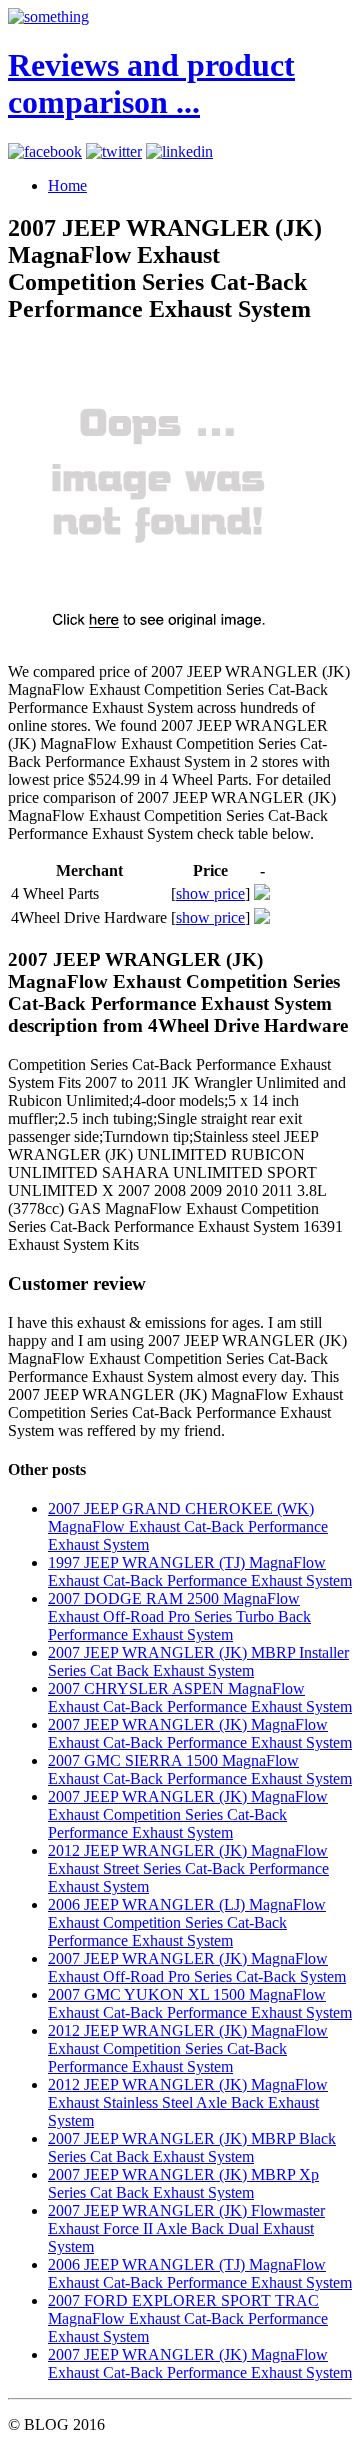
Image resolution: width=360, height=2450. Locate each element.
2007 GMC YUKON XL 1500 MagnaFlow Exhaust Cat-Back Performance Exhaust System (200, 2003)
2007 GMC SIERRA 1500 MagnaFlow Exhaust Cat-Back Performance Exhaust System (200, 1769)
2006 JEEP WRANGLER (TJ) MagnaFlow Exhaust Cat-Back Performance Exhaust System (200, 2273)
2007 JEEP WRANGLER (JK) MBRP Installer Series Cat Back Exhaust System (198, 1661)
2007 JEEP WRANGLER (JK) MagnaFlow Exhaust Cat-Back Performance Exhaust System (200, 1733)
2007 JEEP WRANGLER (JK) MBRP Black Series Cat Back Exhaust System (192, 2147)
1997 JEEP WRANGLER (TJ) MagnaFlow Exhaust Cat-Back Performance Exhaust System (200, 1571)
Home (67, 185)
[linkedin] (179, 151)
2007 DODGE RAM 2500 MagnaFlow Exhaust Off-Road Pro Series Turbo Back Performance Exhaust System (179, 1616)
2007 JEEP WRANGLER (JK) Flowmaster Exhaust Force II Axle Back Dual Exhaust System (186, 2228)
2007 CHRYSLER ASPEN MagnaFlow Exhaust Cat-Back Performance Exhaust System (200, 1697)
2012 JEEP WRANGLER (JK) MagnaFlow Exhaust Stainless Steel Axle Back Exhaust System (188, 2102)
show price (210, 893)
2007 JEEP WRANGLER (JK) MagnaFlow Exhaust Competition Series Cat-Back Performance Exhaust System (188, 1814)
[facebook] (45, 151)
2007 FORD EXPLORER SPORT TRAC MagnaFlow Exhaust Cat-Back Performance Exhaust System (188, 2318)
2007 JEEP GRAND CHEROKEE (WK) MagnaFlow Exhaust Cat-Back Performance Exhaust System (188, 1526)
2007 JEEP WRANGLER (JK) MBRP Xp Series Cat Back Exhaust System (183, 2183)
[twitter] (114, 151)
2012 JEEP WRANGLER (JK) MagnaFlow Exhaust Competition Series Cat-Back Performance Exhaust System (188, 2048)
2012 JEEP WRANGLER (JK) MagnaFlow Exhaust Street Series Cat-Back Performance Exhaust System (188, 1868)
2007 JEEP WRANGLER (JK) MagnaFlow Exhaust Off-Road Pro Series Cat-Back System (197, 1967)
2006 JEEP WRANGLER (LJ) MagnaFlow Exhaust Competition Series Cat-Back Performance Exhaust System (187, 1922)
